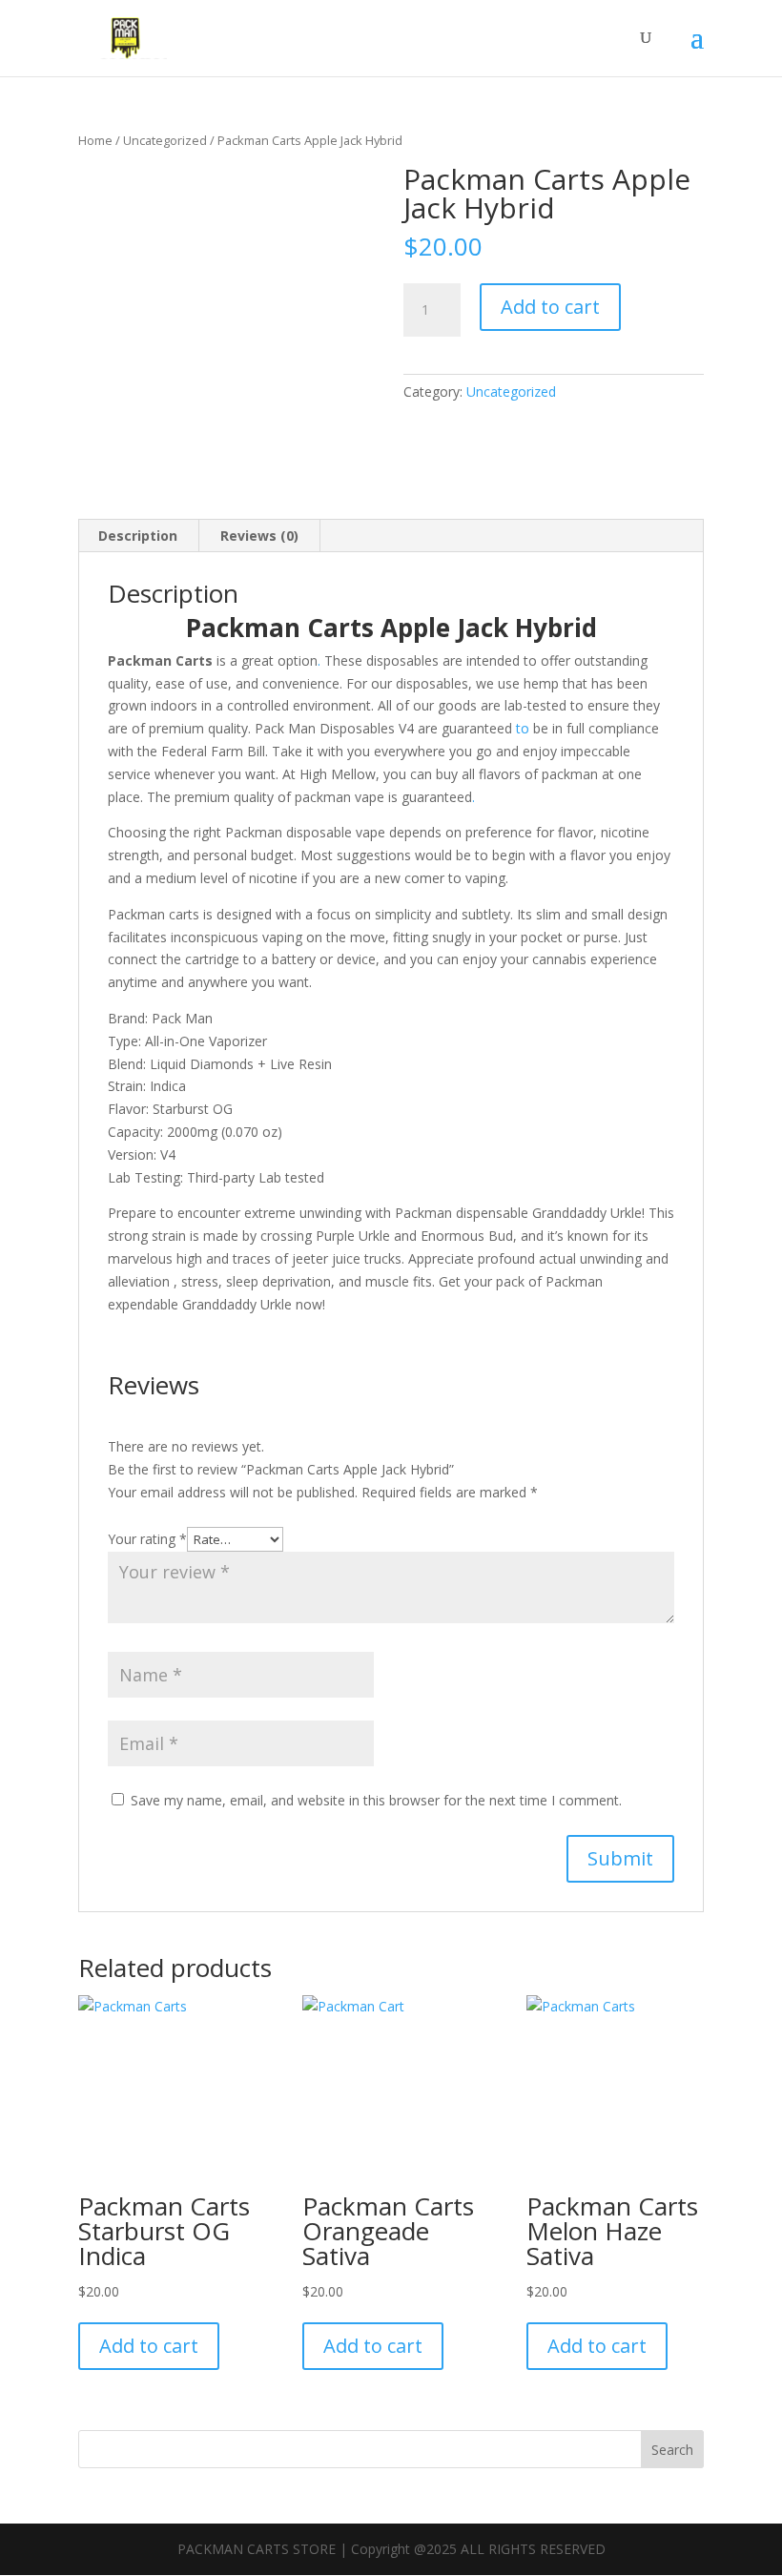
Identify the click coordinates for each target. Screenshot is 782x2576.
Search (672, 2450)
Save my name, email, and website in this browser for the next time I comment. (376, 1800)
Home (95, 140)
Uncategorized (165, 140)
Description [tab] (138, 536)
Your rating (147, 1539)
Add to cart (550, 307)
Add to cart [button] (149, 2346)
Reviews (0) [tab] (259, 536)
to (523, 728)
